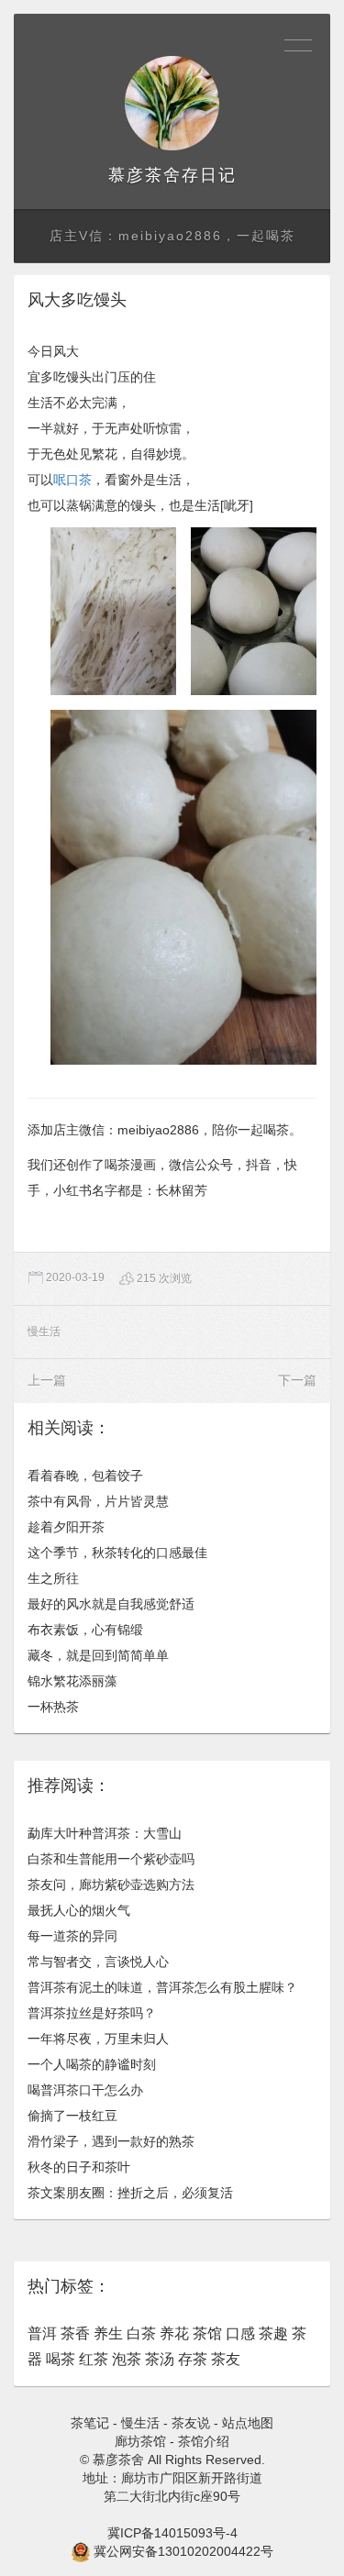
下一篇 (297, 1380)
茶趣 (273, 2333)
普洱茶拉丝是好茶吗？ (92, 2013)
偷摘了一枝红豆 (72, 2116)
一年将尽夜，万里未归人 (98, 2039)
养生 (108, 2333)
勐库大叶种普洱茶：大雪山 (105, 1833)
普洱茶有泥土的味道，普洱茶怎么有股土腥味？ (162, 1987)
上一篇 (47, 1380)
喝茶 (61, 2359)
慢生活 (44, 1332)
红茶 (94, 2359)
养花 (174, 2333)
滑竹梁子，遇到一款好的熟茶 (111, 2141)
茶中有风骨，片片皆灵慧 (98, 1501)
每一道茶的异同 (72, 1936)
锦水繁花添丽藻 (72, 1681)
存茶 (193, 2359)
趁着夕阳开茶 (66, 1527)
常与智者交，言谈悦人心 (98, 1962)
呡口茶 (72, 480)
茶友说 (191, 2423)
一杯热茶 (53, 1707)
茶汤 (160, 2359)
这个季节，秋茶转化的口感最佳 (117, 1553)
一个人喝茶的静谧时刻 (92, 2064)
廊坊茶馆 (140, 2441)
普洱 (42, 2333)
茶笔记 (90, 2423)
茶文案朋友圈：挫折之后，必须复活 (130, 2193)
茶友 (226, 2359)
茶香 (75, 2333)
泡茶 (127, 2359)
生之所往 (53, 1578)
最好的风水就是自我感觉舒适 (111, 1604)
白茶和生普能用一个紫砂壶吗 (111, 1859)
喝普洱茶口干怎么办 (85, 2090)
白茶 (141, 2333)
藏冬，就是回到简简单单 (98, 1655)
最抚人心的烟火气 (79, 1910)
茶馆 (207, 2333)
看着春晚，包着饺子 (85, 1476)
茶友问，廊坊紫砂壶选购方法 (111, 1885)
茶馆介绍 (204, 2441)
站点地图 (248, 2423)
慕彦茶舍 (145, 175)
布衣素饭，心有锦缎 (85, 1630)
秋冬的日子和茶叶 (79, 2167)
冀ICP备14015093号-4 (172, 2533)
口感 (240, 2333)
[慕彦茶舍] (172, 103)
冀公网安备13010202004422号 (183, 2551)
